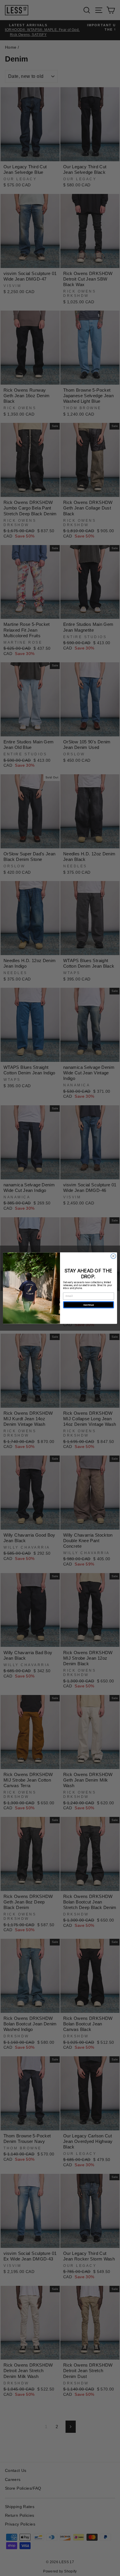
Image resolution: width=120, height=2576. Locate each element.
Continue (89, 1305)
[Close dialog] (113, 1256)
